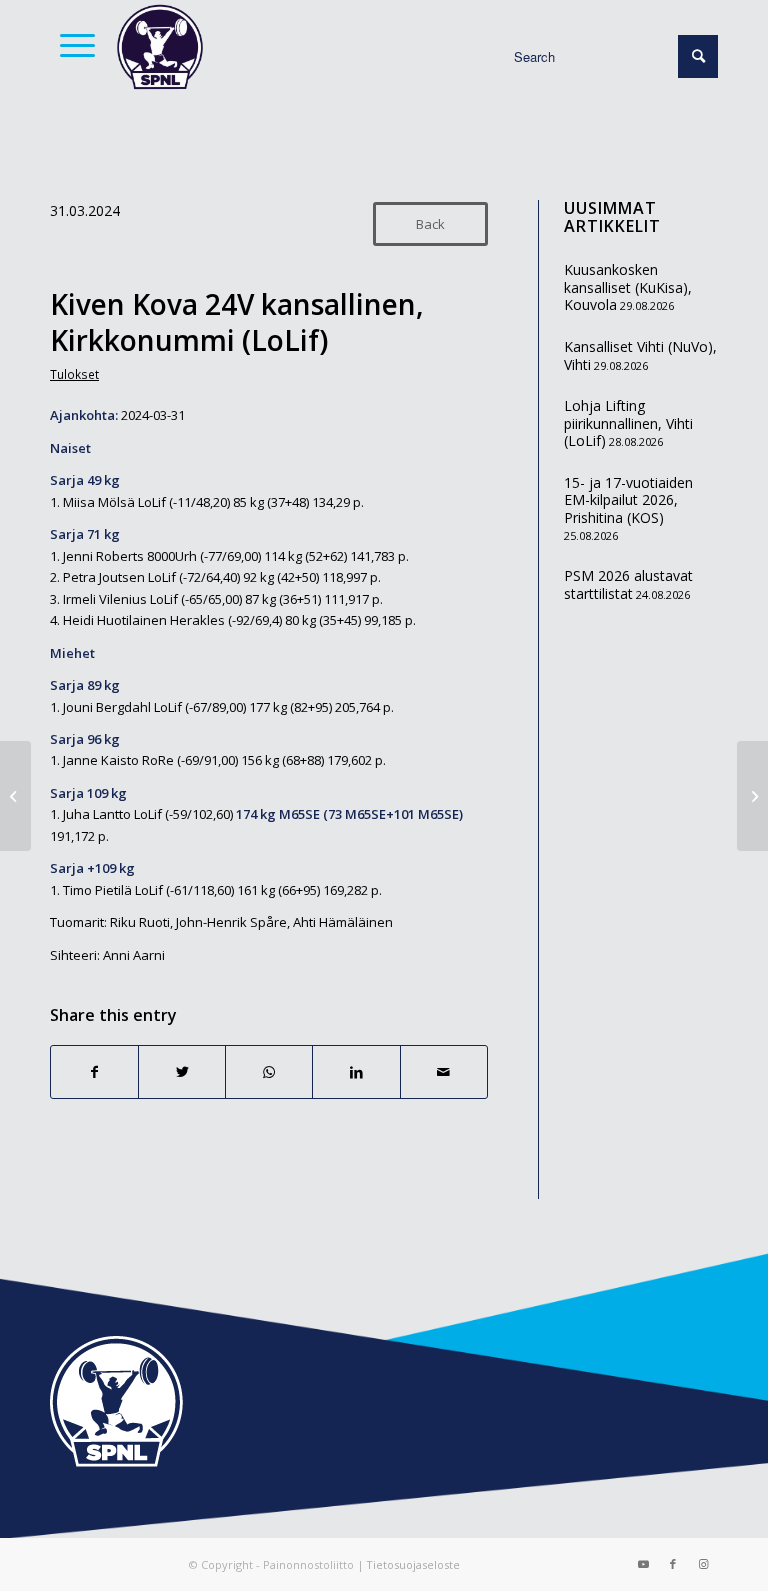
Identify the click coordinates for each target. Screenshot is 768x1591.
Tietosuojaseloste (413, 1564)
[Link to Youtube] (643, 1564)
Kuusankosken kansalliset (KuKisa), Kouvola (628, 287)
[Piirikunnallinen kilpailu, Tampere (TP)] (15, 796)
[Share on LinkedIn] (356, 1072)
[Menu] (72, 45)
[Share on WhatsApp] (269, 1072)
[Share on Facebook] (94, 1072)
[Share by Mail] (444, 1072)
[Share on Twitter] (182, 1072)
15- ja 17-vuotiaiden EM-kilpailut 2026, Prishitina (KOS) (628, 500)
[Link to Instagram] (703, 1564)
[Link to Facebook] (673, 1564)
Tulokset (74, 374)
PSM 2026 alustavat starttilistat (628, 584)
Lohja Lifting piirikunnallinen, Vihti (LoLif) (628, 423)
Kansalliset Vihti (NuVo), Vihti (640, 355)
